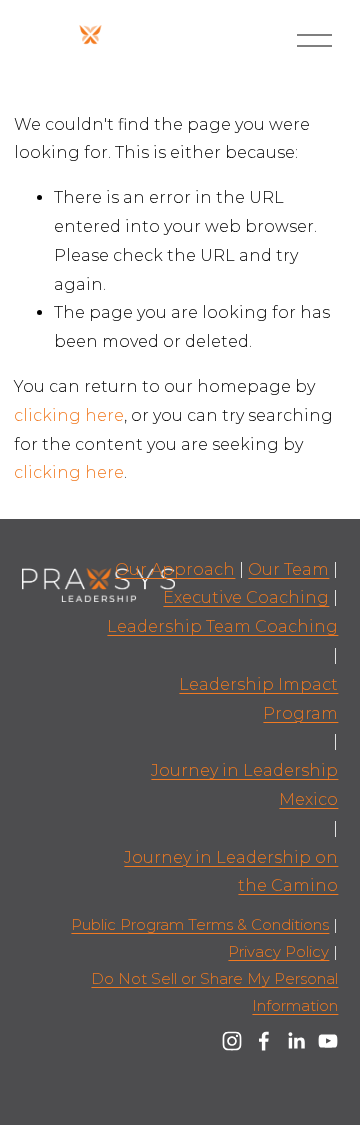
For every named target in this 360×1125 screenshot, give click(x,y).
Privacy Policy (278, 952)
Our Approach (175, 569)
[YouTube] (328, 1041)
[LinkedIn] (296, 1041)
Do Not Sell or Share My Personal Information (214, 992)
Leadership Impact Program (258, 699)
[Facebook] (264, 1041)
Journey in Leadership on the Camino (231, 872)
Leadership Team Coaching (222, 626)
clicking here (69, 415)
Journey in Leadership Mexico (244, 785)
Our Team (288, 569)
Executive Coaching (246, 597)
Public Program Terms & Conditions (200, 925)
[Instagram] (232, 1041)
